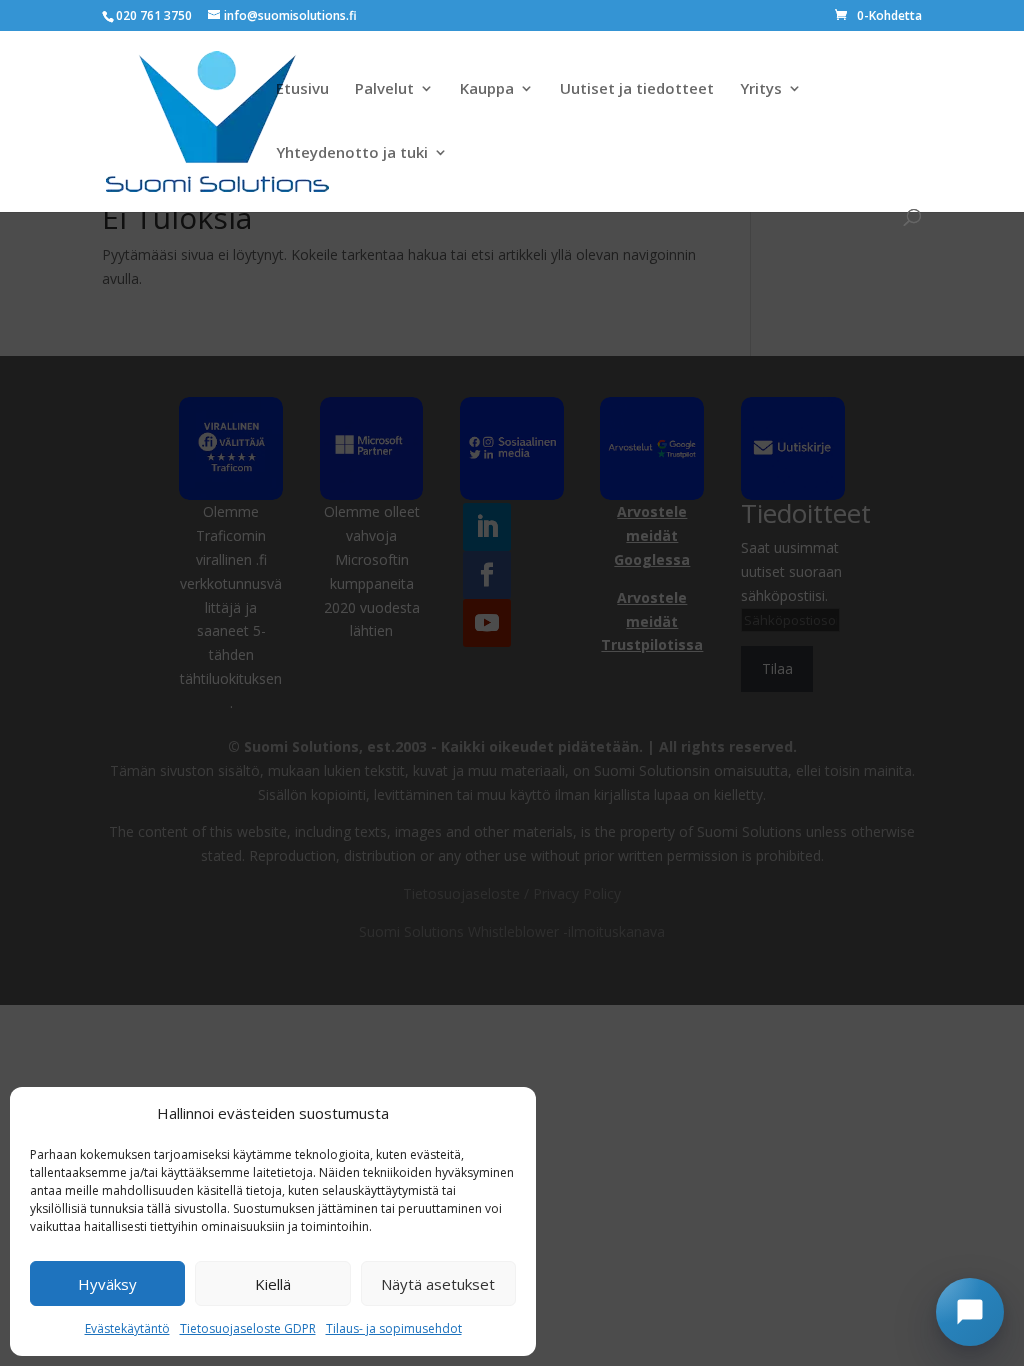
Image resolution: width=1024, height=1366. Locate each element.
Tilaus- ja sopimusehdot (394, 1328)
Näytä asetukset (438, 1284)
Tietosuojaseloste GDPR (248, 1328)
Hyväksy (107, 1284)
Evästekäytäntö (127, 1328)
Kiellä (273, 1284)
